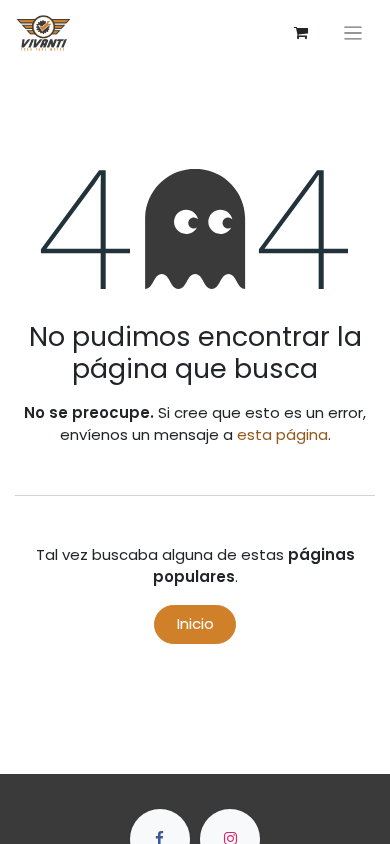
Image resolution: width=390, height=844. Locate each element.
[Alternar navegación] (353, 32)
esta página (282, 434)
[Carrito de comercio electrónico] (301, 33)
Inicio (195, 623)
